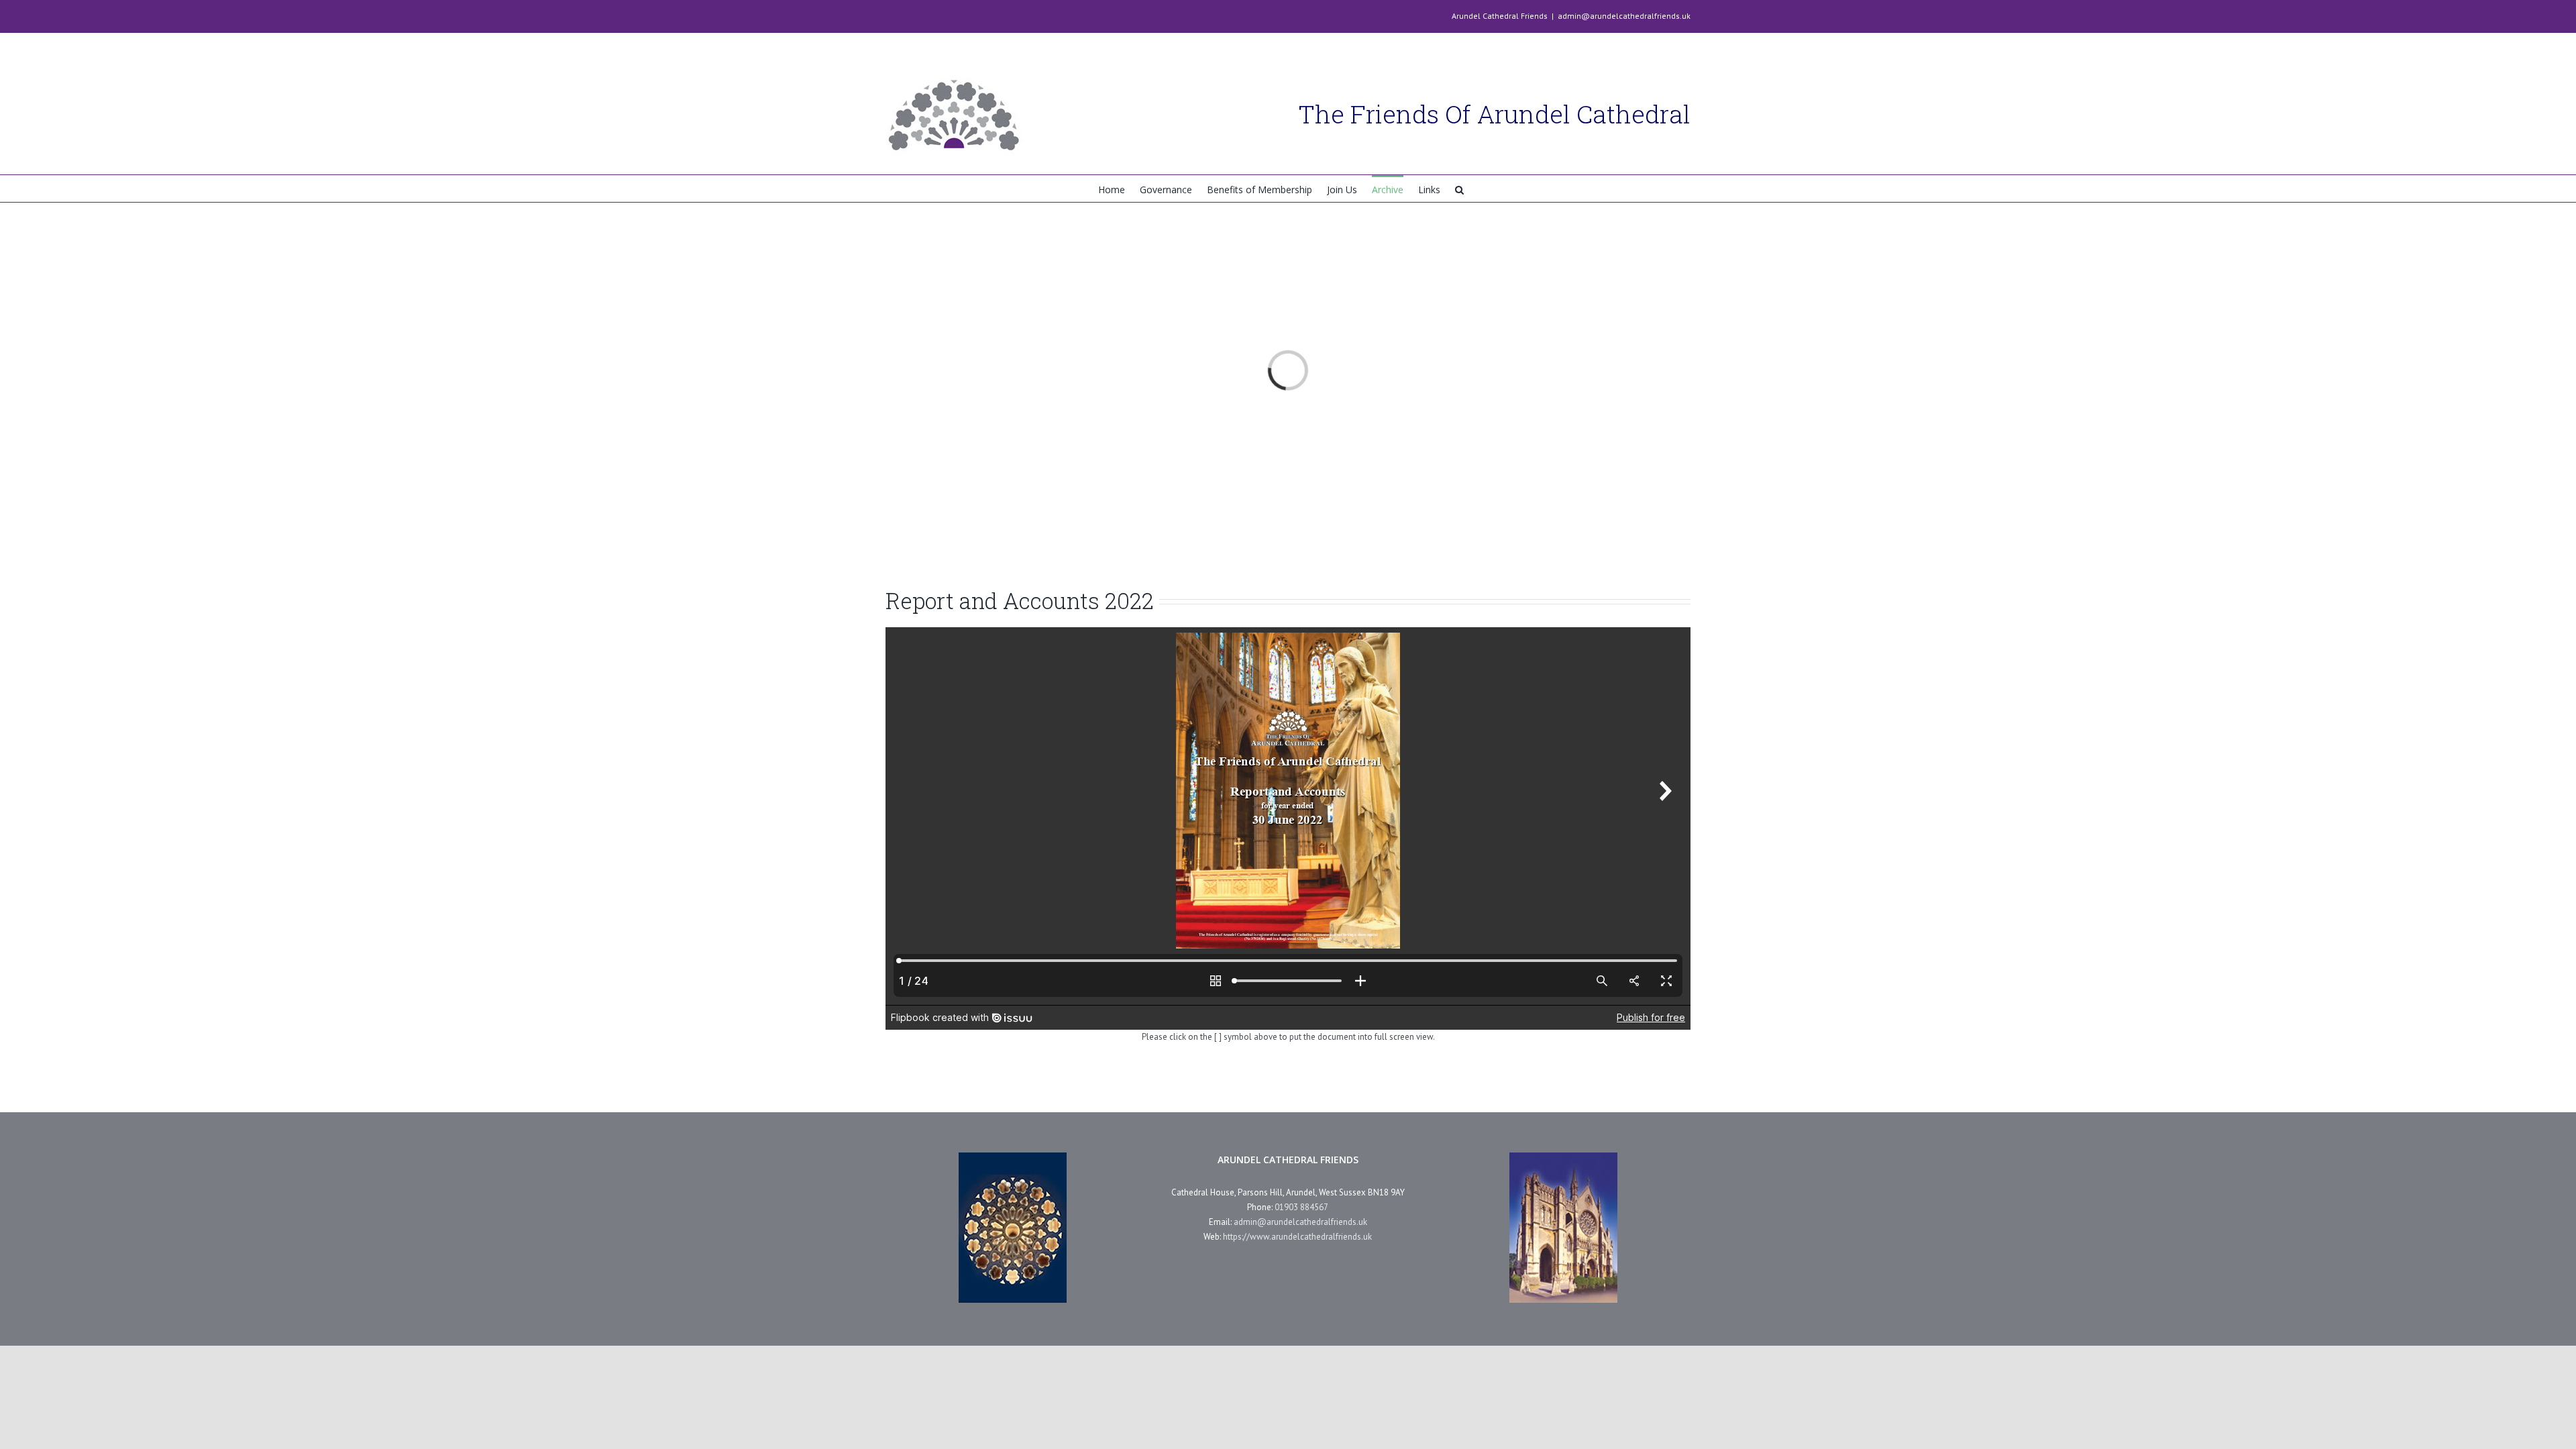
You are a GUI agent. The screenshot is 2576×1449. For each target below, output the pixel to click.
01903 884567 (1301, 1207)
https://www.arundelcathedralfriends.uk (1297, 1237)
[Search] (1459, 189)
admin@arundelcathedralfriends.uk (1624, 16)
